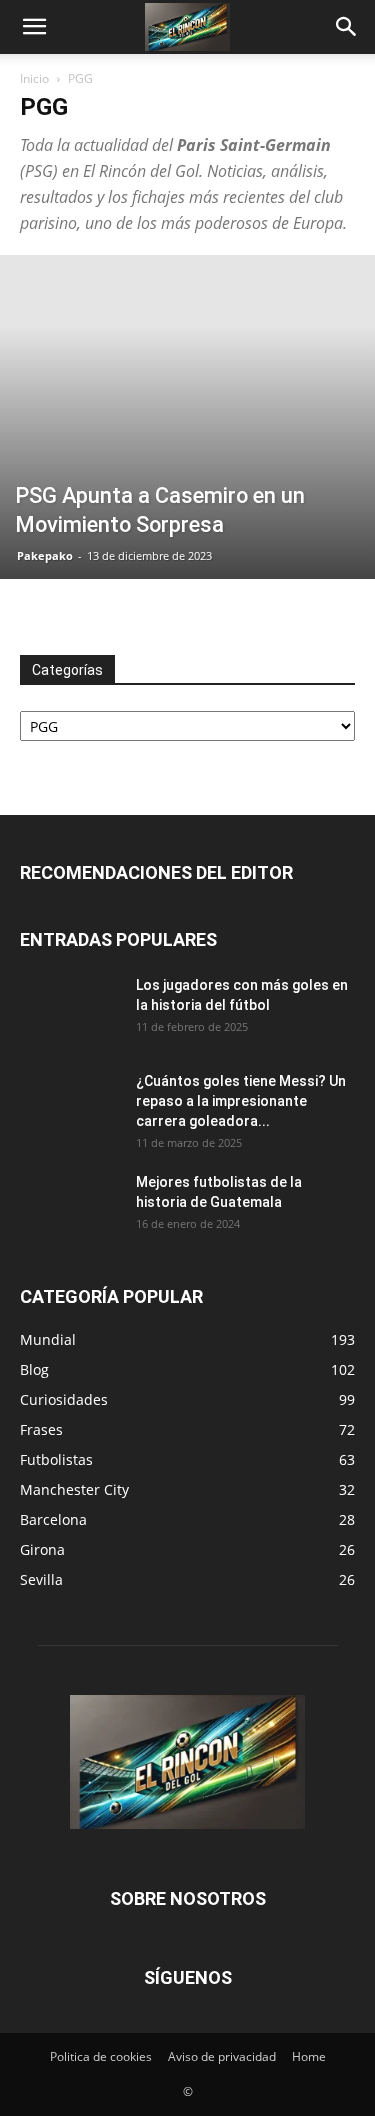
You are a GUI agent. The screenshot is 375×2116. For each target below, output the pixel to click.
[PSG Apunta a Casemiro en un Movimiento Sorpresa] (187, 417)
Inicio (34, 78)
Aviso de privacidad (222, 2056)
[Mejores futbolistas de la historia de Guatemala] (70, 1207)
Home (309, 2056)
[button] (34, 27)
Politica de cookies (101, 2056)
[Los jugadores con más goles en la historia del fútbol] (70, 1010)
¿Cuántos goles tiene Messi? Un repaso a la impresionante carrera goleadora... (241, 1101)
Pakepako (45, 555)
